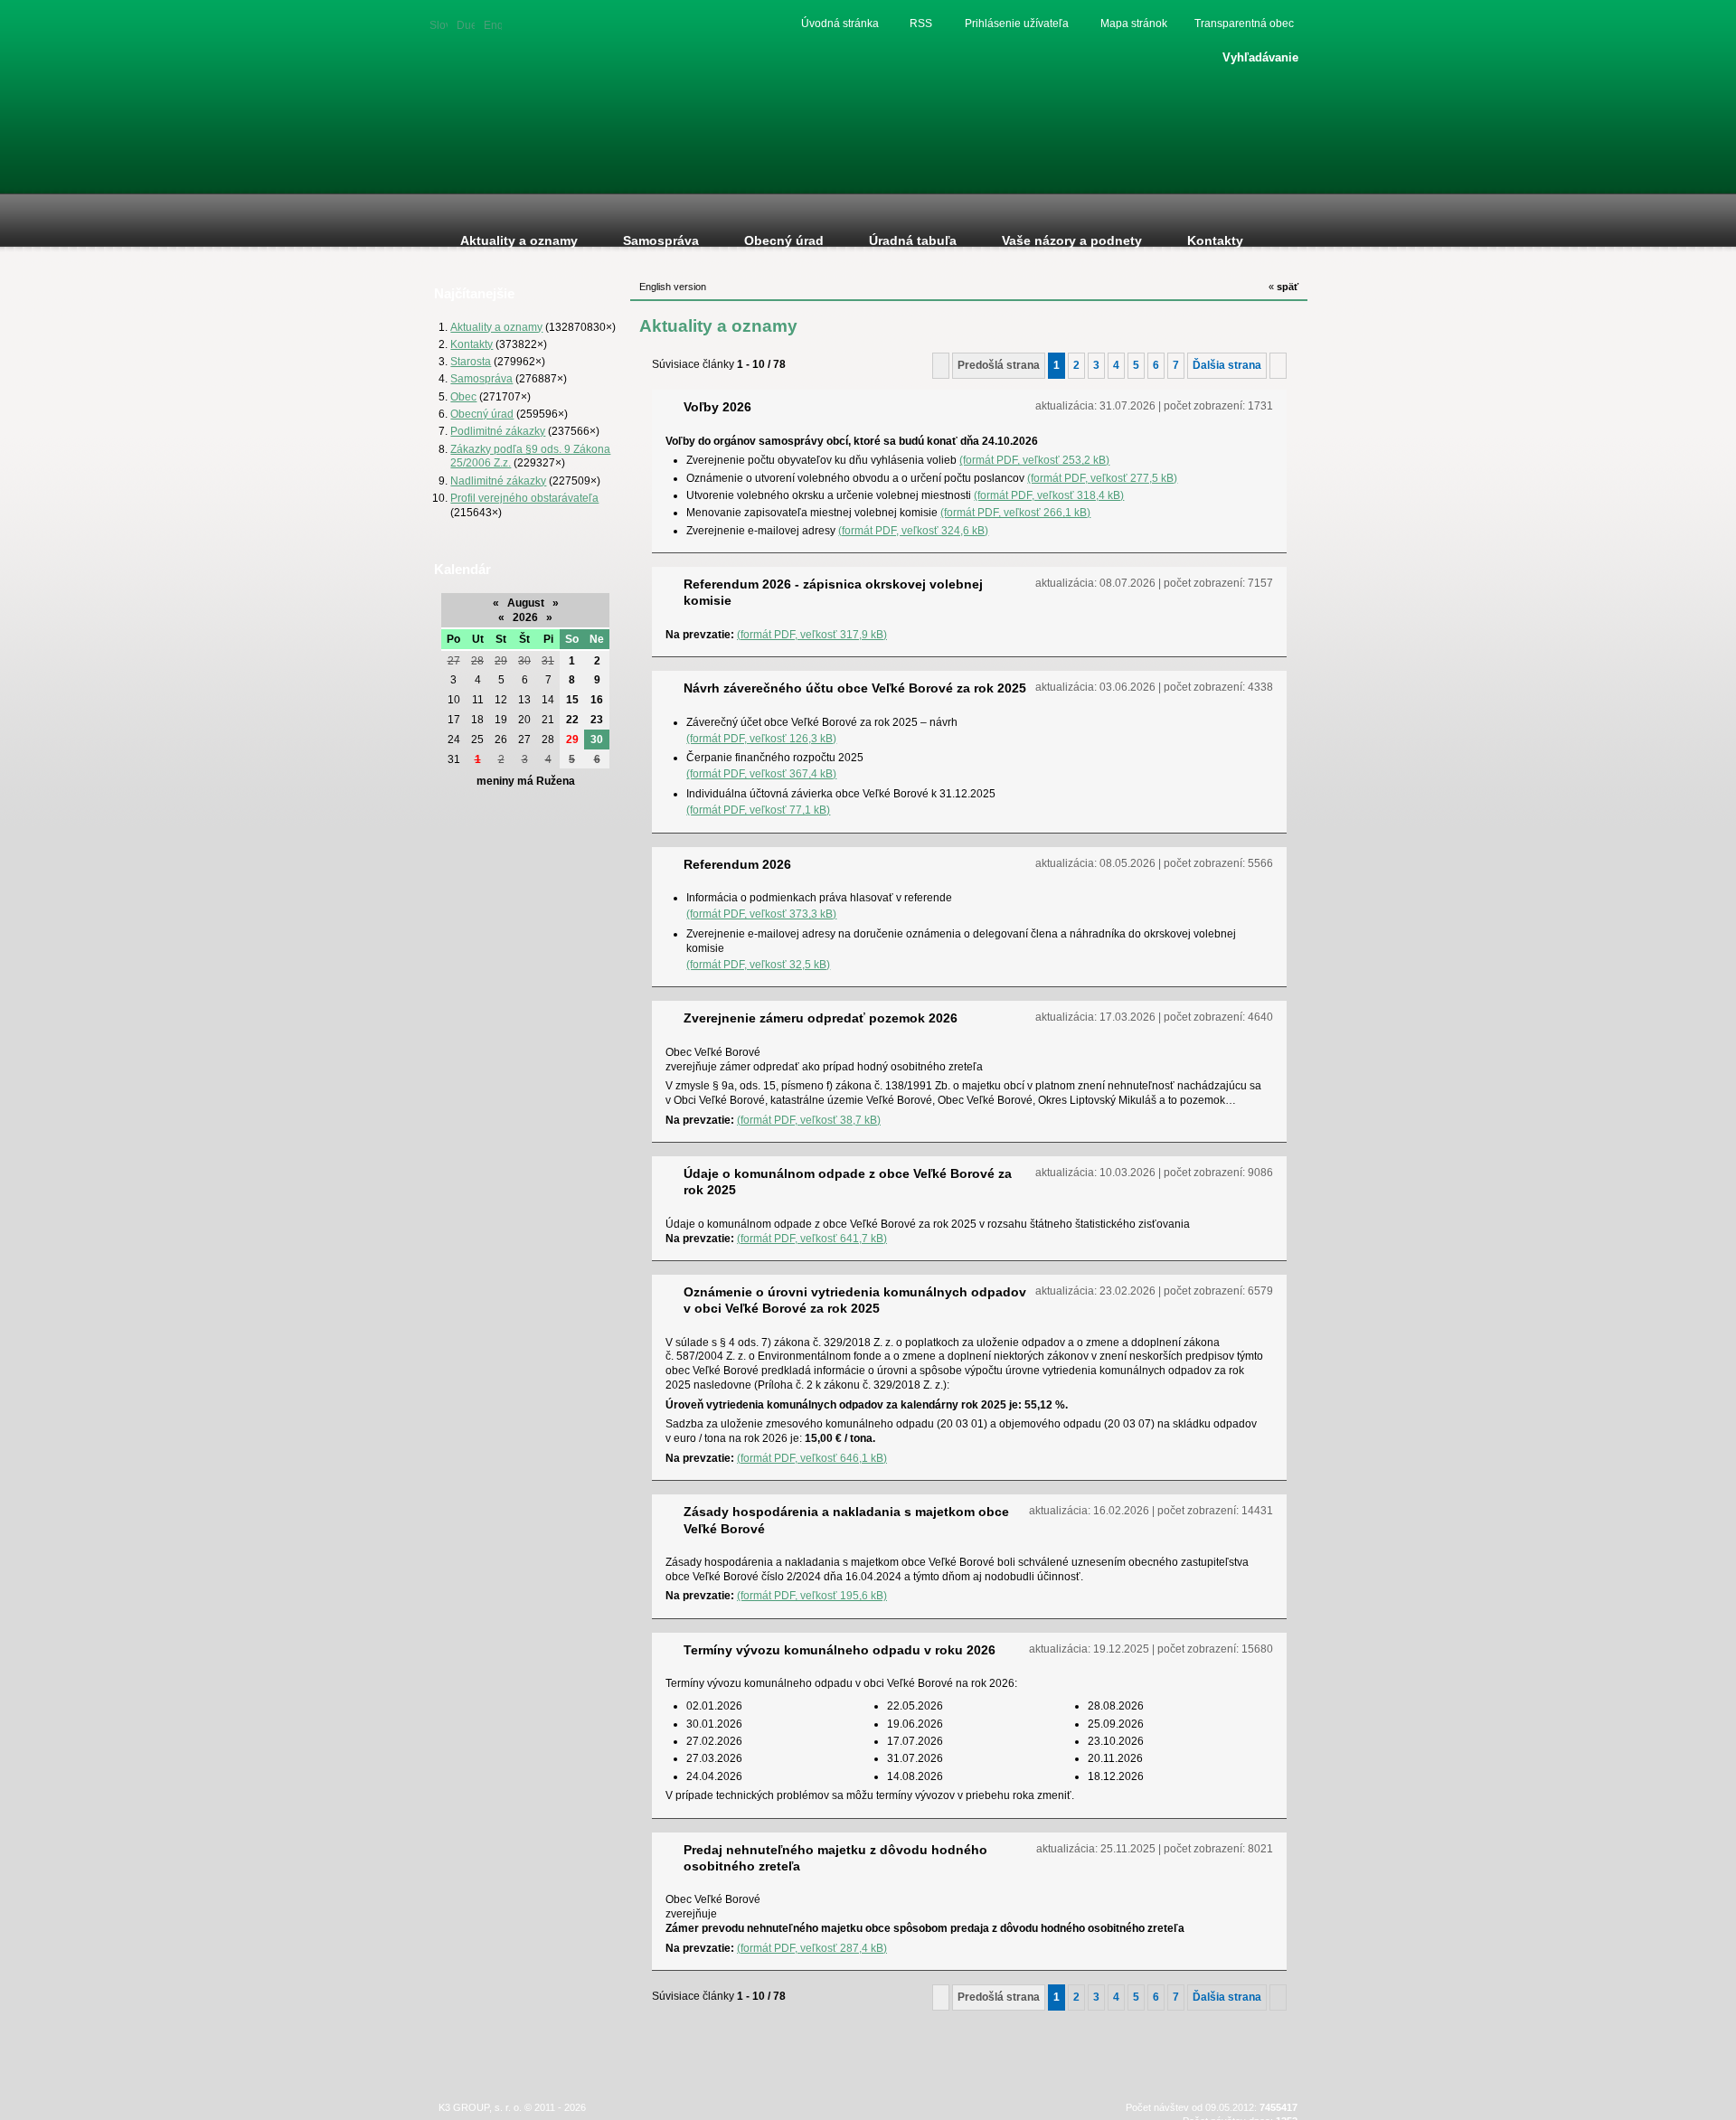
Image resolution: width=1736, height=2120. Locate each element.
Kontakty (472, 344)
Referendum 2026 (737, 864)
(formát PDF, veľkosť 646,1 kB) (812, 1458)
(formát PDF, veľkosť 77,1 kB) (758, 810)
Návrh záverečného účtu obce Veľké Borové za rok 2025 (855, 688)
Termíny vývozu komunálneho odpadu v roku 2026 (840, 1650)
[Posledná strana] (1278, 365)
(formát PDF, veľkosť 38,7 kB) (809, 1120)
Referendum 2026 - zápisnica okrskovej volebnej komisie (833, 592)
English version (493, 24)
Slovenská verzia (439, 24)
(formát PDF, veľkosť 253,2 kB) (1034, 460)
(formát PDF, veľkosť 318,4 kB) (1049, 495)
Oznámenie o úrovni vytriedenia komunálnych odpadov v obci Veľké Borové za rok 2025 (855, 1300)
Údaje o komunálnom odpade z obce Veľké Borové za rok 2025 (848, 1182)
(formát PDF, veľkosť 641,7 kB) (812, 1238)
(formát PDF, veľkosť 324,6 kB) (913, 530)
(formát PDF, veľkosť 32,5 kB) (758, 964)
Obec (463, 396)
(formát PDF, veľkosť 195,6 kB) (812, 1595)
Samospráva (481, 378)
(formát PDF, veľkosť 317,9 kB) (812, 634)
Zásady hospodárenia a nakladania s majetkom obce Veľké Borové (846, 1520)
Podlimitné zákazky (498, 431)
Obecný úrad (482, 414)
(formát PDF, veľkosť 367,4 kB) (761, 773)
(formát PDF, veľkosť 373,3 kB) (761, 914)
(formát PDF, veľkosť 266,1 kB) (1015, 512)
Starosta (471, 361)
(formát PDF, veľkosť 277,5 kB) (1102, 478)
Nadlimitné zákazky (498, 481)
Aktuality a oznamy (496, 327)
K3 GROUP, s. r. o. (480, 2107)
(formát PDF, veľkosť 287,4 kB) (812, 1948)
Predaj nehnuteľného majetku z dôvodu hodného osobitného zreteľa (835, 1858)
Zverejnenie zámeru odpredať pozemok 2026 (821, 1018)
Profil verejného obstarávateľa (524, 498)
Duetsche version (466, 24)
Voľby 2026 (717, 407)
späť (1283, 287)
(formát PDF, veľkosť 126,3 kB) (761, 738)
